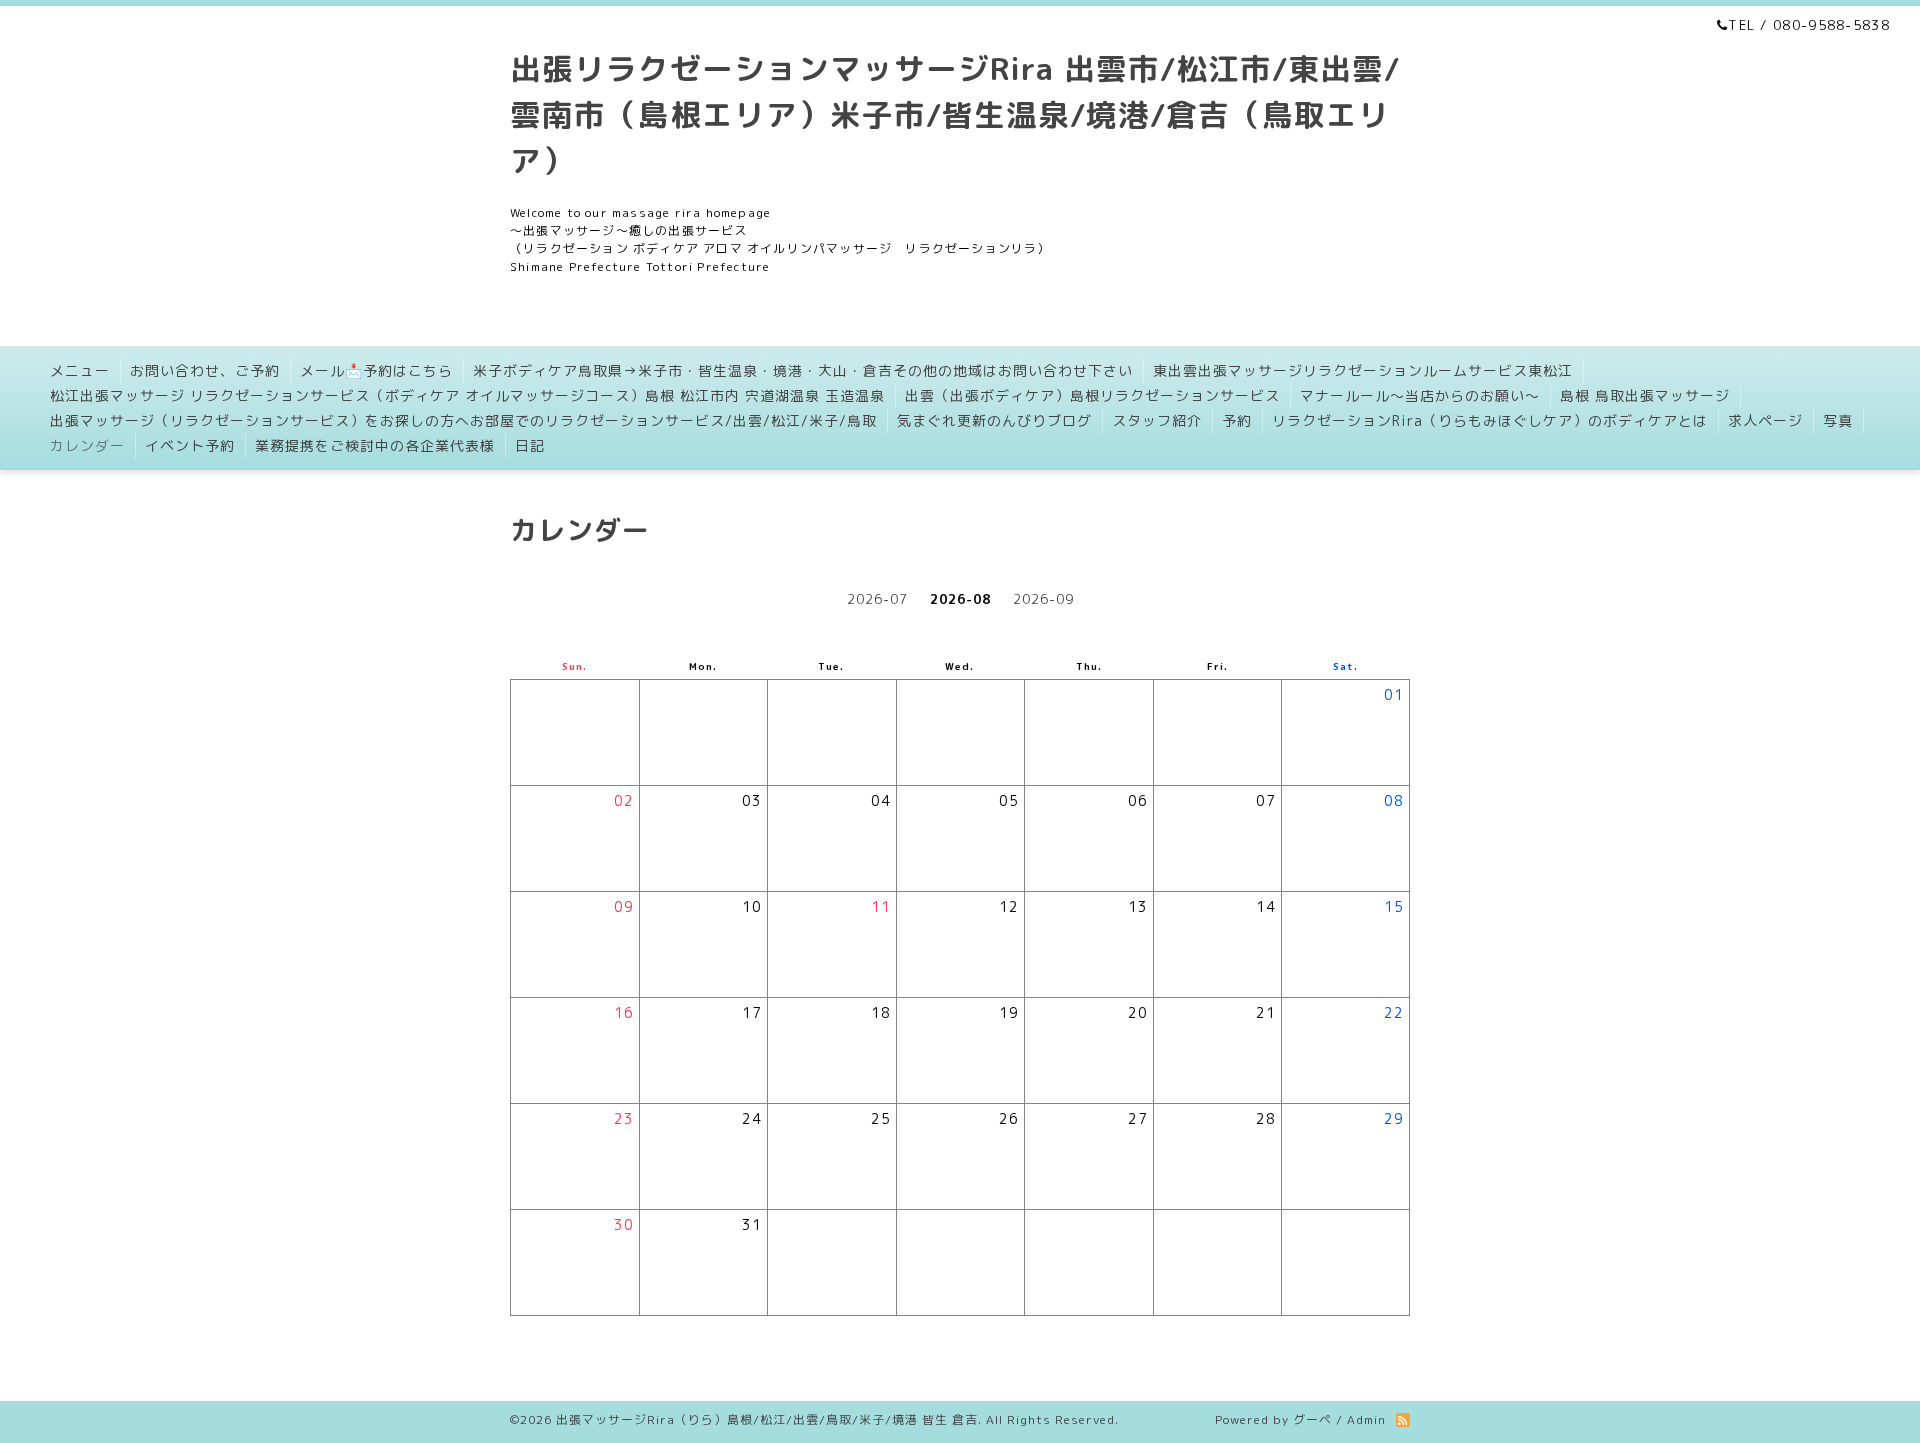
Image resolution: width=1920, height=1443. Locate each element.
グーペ (1312, 1419)
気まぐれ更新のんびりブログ (994, 420)
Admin (1366, 1419)
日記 (530, 445)
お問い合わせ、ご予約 (205, 370)
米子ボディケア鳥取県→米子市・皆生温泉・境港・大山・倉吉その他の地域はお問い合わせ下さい (803, 370)
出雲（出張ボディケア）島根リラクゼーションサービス (1092, 395)
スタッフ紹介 (1157, 420)
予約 (1237, 420)
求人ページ (1765, 420)
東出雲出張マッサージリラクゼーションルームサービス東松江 (1363, 370)
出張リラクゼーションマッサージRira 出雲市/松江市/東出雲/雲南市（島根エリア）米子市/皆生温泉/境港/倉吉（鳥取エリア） (955, 114)
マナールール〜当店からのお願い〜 (1420, 395)
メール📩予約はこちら (376, 370)
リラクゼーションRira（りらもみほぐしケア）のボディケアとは (1490, 420)
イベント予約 (190, 445)
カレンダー (87, 445)
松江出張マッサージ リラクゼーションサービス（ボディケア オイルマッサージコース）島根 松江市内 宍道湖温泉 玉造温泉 (467, 395)
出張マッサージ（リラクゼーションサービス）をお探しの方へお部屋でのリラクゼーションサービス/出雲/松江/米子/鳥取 (463, 420)
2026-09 (1043, 599)
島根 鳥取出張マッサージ (1645, 395)
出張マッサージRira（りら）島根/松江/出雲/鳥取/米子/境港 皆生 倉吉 (767, 1419)
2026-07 (877, 599)
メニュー (80, 370)
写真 (1838, 420)
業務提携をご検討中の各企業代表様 (375, 445)
